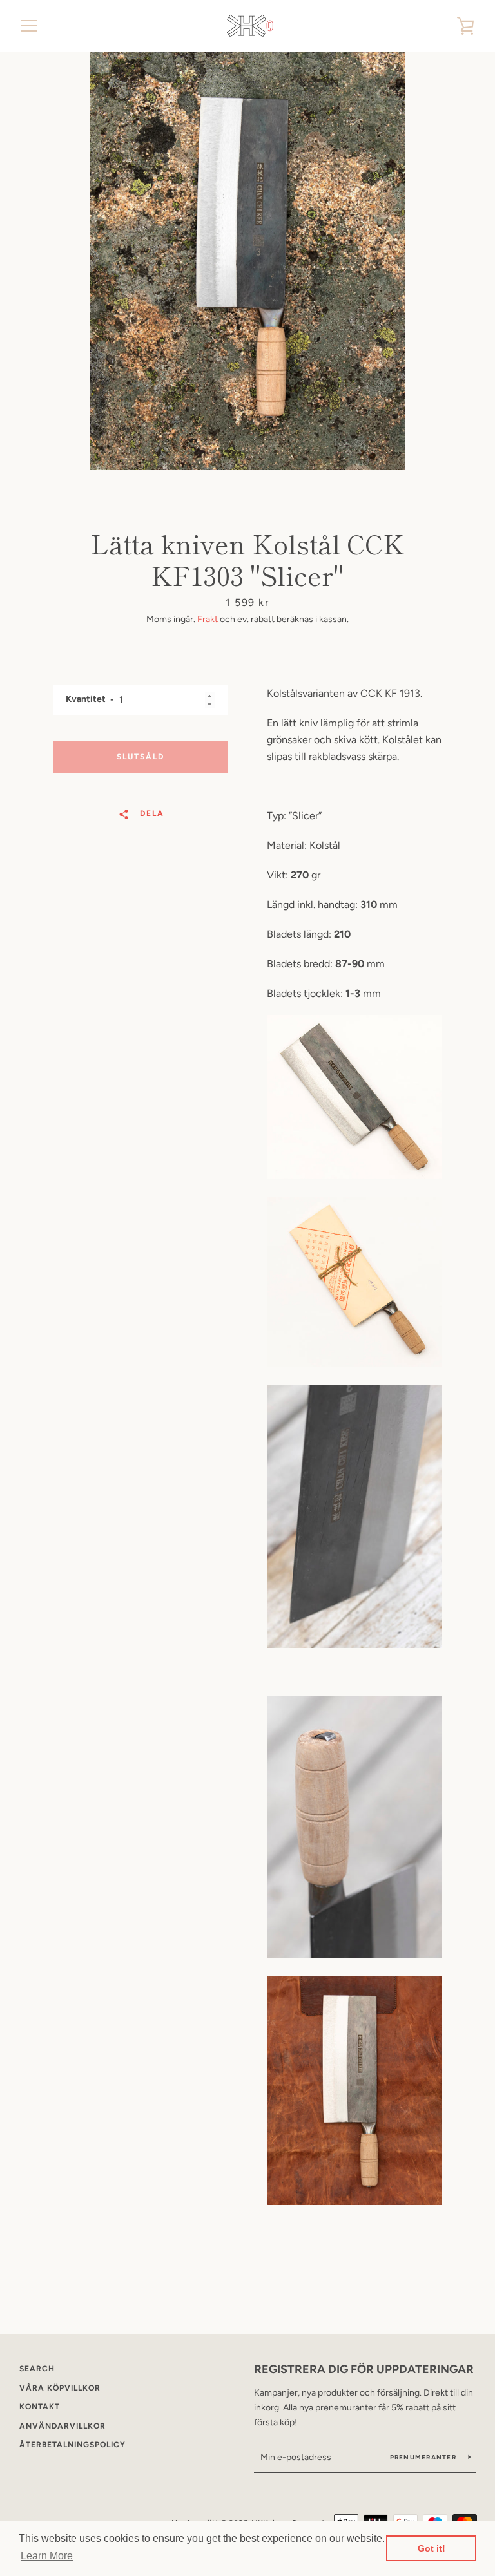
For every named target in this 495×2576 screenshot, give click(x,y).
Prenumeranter (424, 2457)
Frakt (208, 619)
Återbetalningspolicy (73, 2445)
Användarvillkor (63, 2426)
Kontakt (40, 2407)
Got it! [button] (432, 2548)
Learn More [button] (47, 2556)
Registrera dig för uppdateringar (364, 2369)
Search (37, 2369)
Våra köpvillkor (60, 2388)
